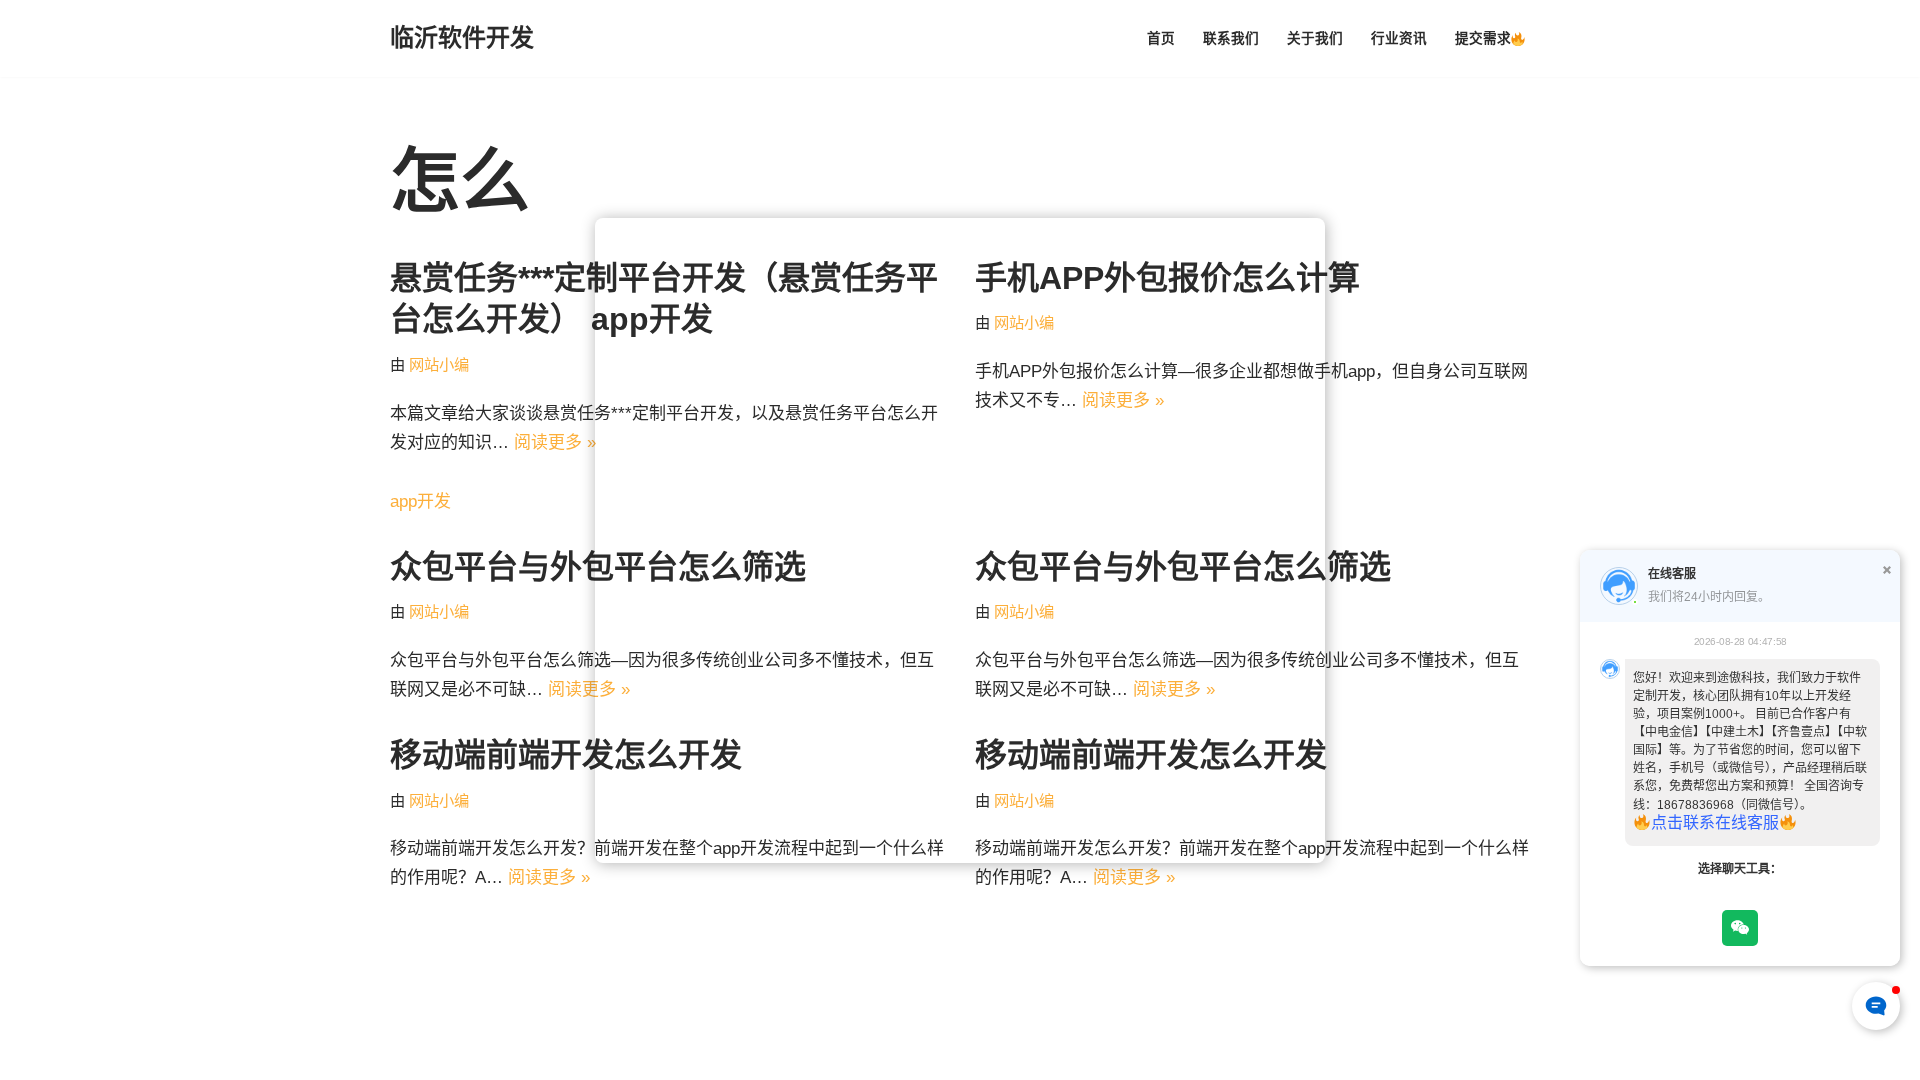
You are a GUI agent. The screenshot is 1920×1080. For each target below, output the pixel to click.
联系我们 (1231, 38)
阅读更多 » (555, 442)
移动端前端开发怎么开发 (566, 755)
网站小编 (439, 364)
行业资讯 (1399, 38)
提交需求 (1483, 38)
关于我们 (1315, 38)
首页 (1161, 38)
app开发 (420, 501)
